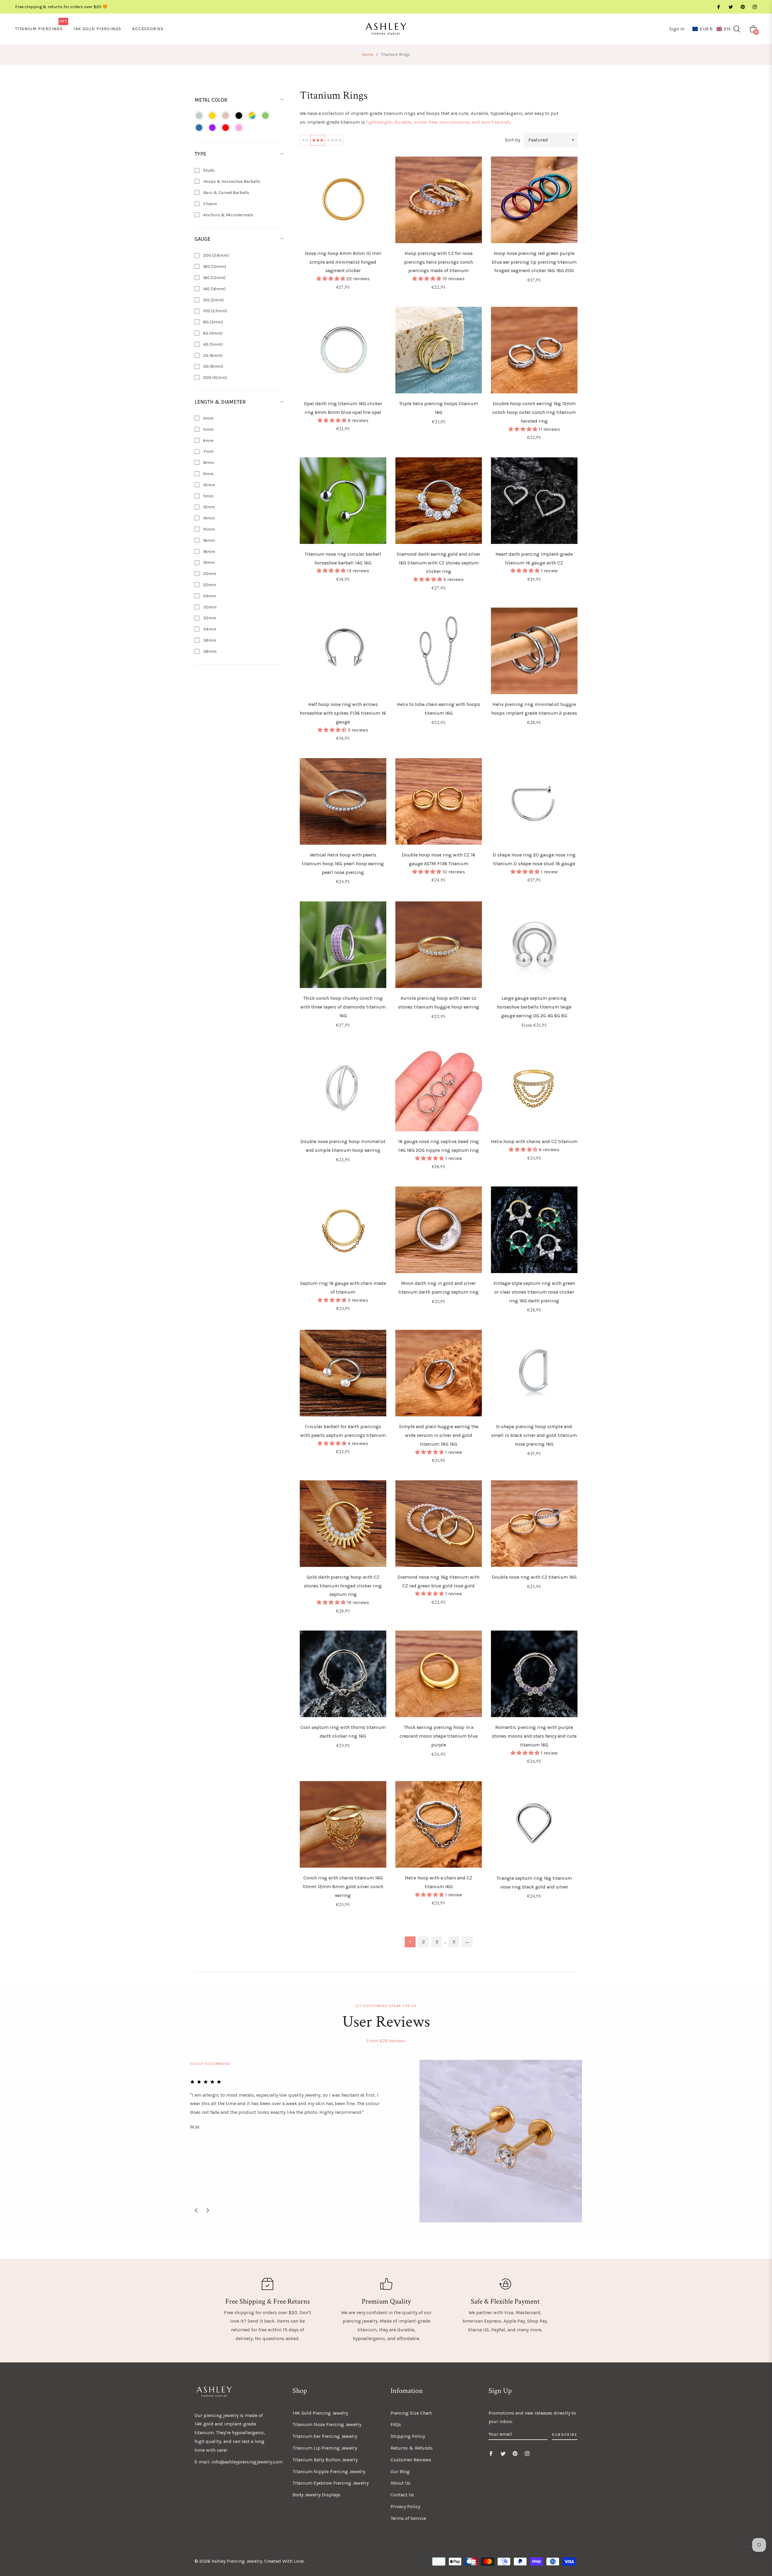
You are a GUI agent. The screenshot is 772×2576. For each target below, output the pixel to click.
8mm (208, 463)
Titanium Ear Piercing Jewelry (325, 2436)
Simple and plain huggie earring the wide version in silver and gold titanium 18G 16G (439, 1435)
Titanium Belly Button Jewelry (325, 2460)
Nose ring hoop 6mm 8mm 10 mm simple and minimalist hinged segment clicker (343, 262)
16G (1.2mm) (214, 278)
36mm (209, 640)
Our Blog (400, 2471)
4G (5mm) (212, 344)
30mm (209, 607)
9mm (208, 474)
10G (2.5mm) (215, 311)
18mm (209, 552)
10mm (209, 485)
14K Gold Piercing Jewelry (320, 2413)
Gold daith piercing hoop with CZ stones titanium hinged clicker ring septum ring (343, 1586)
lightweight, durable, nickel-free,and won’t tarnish (438, 122)
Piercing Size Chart (411, 2413)
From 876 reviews (386, 2041)
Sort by (513, 140)
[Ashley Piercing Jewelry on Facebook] (718, 7)
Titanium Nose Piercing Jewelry (327, 2424)
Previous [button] (196, 2210)
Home (367, 54)
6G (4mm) (212, 333)
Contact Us (402, 2495)
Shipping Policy (408, 2436)
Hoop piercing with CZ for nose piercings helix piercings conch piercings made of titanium (438, 262)
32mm (209, 618)
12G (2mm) (213, 300)
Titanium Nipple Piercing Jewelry (329, 2471)
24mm (209, 596)
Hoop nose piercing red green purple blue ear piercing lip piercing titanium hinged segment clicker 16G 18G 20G (534, 262)
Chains (210, 204)
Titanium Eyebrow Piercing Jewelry (331, 2483)
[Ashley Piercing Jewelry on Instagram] (755, 7)
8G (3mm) (213, 322)
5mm (208, 429)
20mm (209, 574)
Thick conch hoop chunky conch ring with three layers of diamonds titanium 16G (343, 1007)
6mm (208, 441)
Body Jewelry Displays (316, 2495)
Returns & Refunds (412, 2448)
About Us (400, 2483)
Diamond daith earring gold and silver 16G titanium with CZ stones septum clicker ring (438, 563)
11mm (208, 496)
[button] (711, 29)
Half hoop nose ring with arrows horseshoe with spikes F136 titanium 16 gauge (343, 713)
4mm (208, 418)
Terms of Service (408, 2518)
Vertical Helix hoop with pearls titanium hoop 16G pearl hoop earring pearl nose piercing (343, 864)
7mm (208, 451)
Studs (209, 170)
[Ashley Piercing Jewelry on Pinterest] (742, 7)
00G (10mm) (215, 378)
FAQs (396, 2424)
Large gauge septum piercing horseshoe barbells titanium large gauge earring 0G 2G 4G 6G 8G (534, 1007)
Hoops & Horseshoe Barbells (231, 181)
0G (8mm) (213, 366)
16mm (209, 540)
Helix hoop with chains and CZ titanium (534, 1141)
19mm (209, 562)
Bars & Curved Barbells (226, 193)
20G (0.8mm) (216, 255)
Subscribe (565, 2435)
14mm (209, 518)
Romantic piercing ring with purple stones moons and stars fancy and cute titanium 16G (534, 1736)
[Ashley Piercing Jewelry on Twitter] (730, 7)
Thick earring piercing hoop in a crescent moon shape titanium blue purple (439, 1736)
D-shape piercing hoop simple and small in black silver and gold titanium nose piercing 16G (534, 1435)
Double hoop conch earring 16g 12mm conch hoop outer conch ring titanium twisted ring (534, 412)
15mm (209, 529)
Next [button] (208, 2210)
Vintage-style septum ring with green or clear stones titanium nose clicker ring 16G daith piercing (534, 1292)
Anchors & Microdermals (228, 215)
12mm (209, 507)
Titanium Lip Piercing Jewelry (325, 2448)
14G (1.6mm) (214, 289)
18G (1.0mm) (214, 267)
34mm (209, 629)
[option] (386, 2141)
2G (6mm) (212, 356)
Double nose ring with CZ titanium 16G (534, 1577)
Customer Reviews (411, 2460)
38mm (209, 651)
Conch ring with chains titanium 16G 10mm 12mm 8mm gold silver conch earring (343, 1887)
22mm (209, 585)
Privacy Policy (405, 2506)
